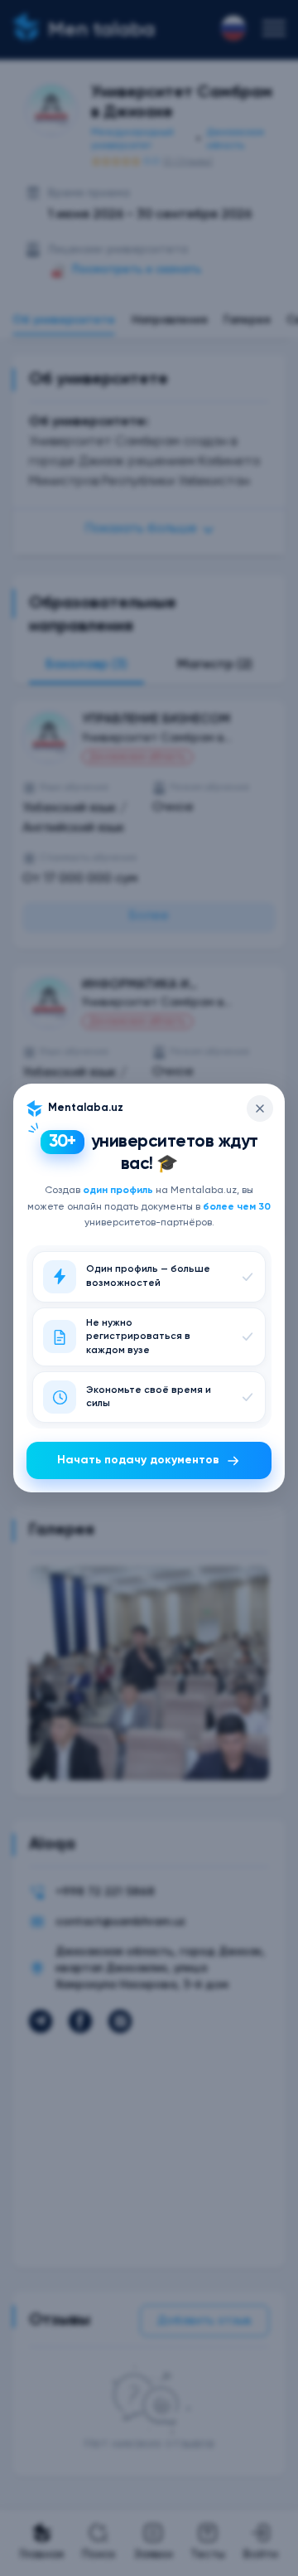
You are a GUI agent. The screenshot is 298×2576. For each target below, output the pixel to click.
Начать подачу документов (138, 1460)
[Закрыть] (260, 1109)
